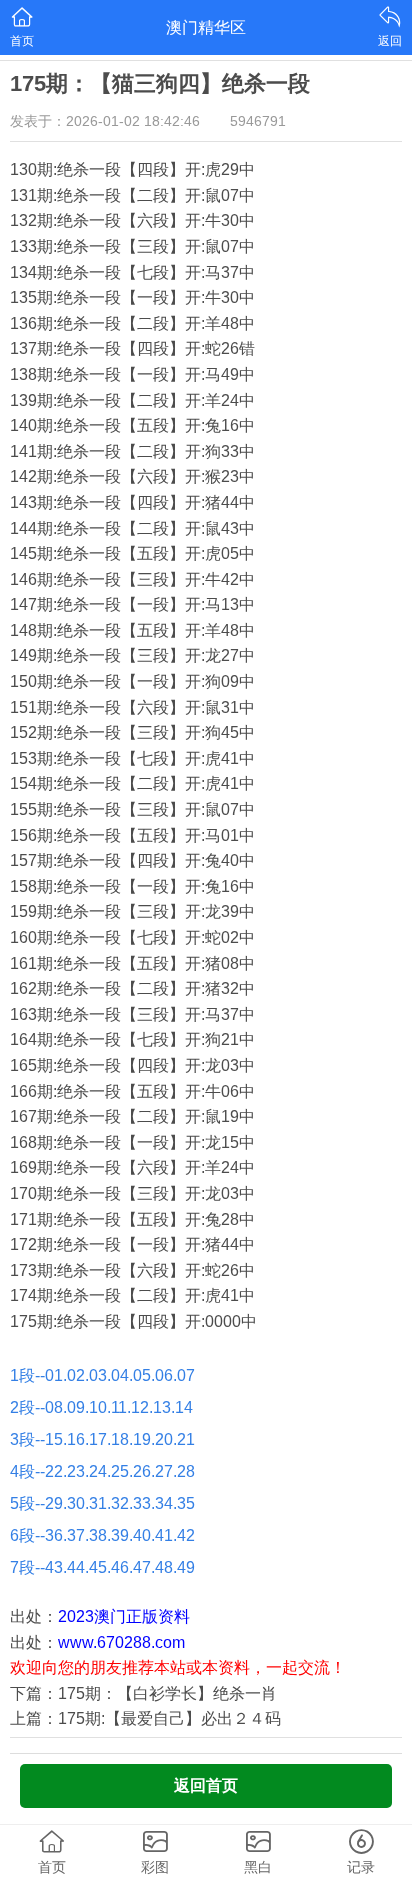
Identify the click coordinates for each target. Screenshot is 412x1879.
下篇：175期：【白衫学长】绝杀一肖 (143, 1693)
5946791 (258, 121)
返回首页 (206, 1785)
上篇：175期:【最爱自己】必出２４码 (145, 1718)
